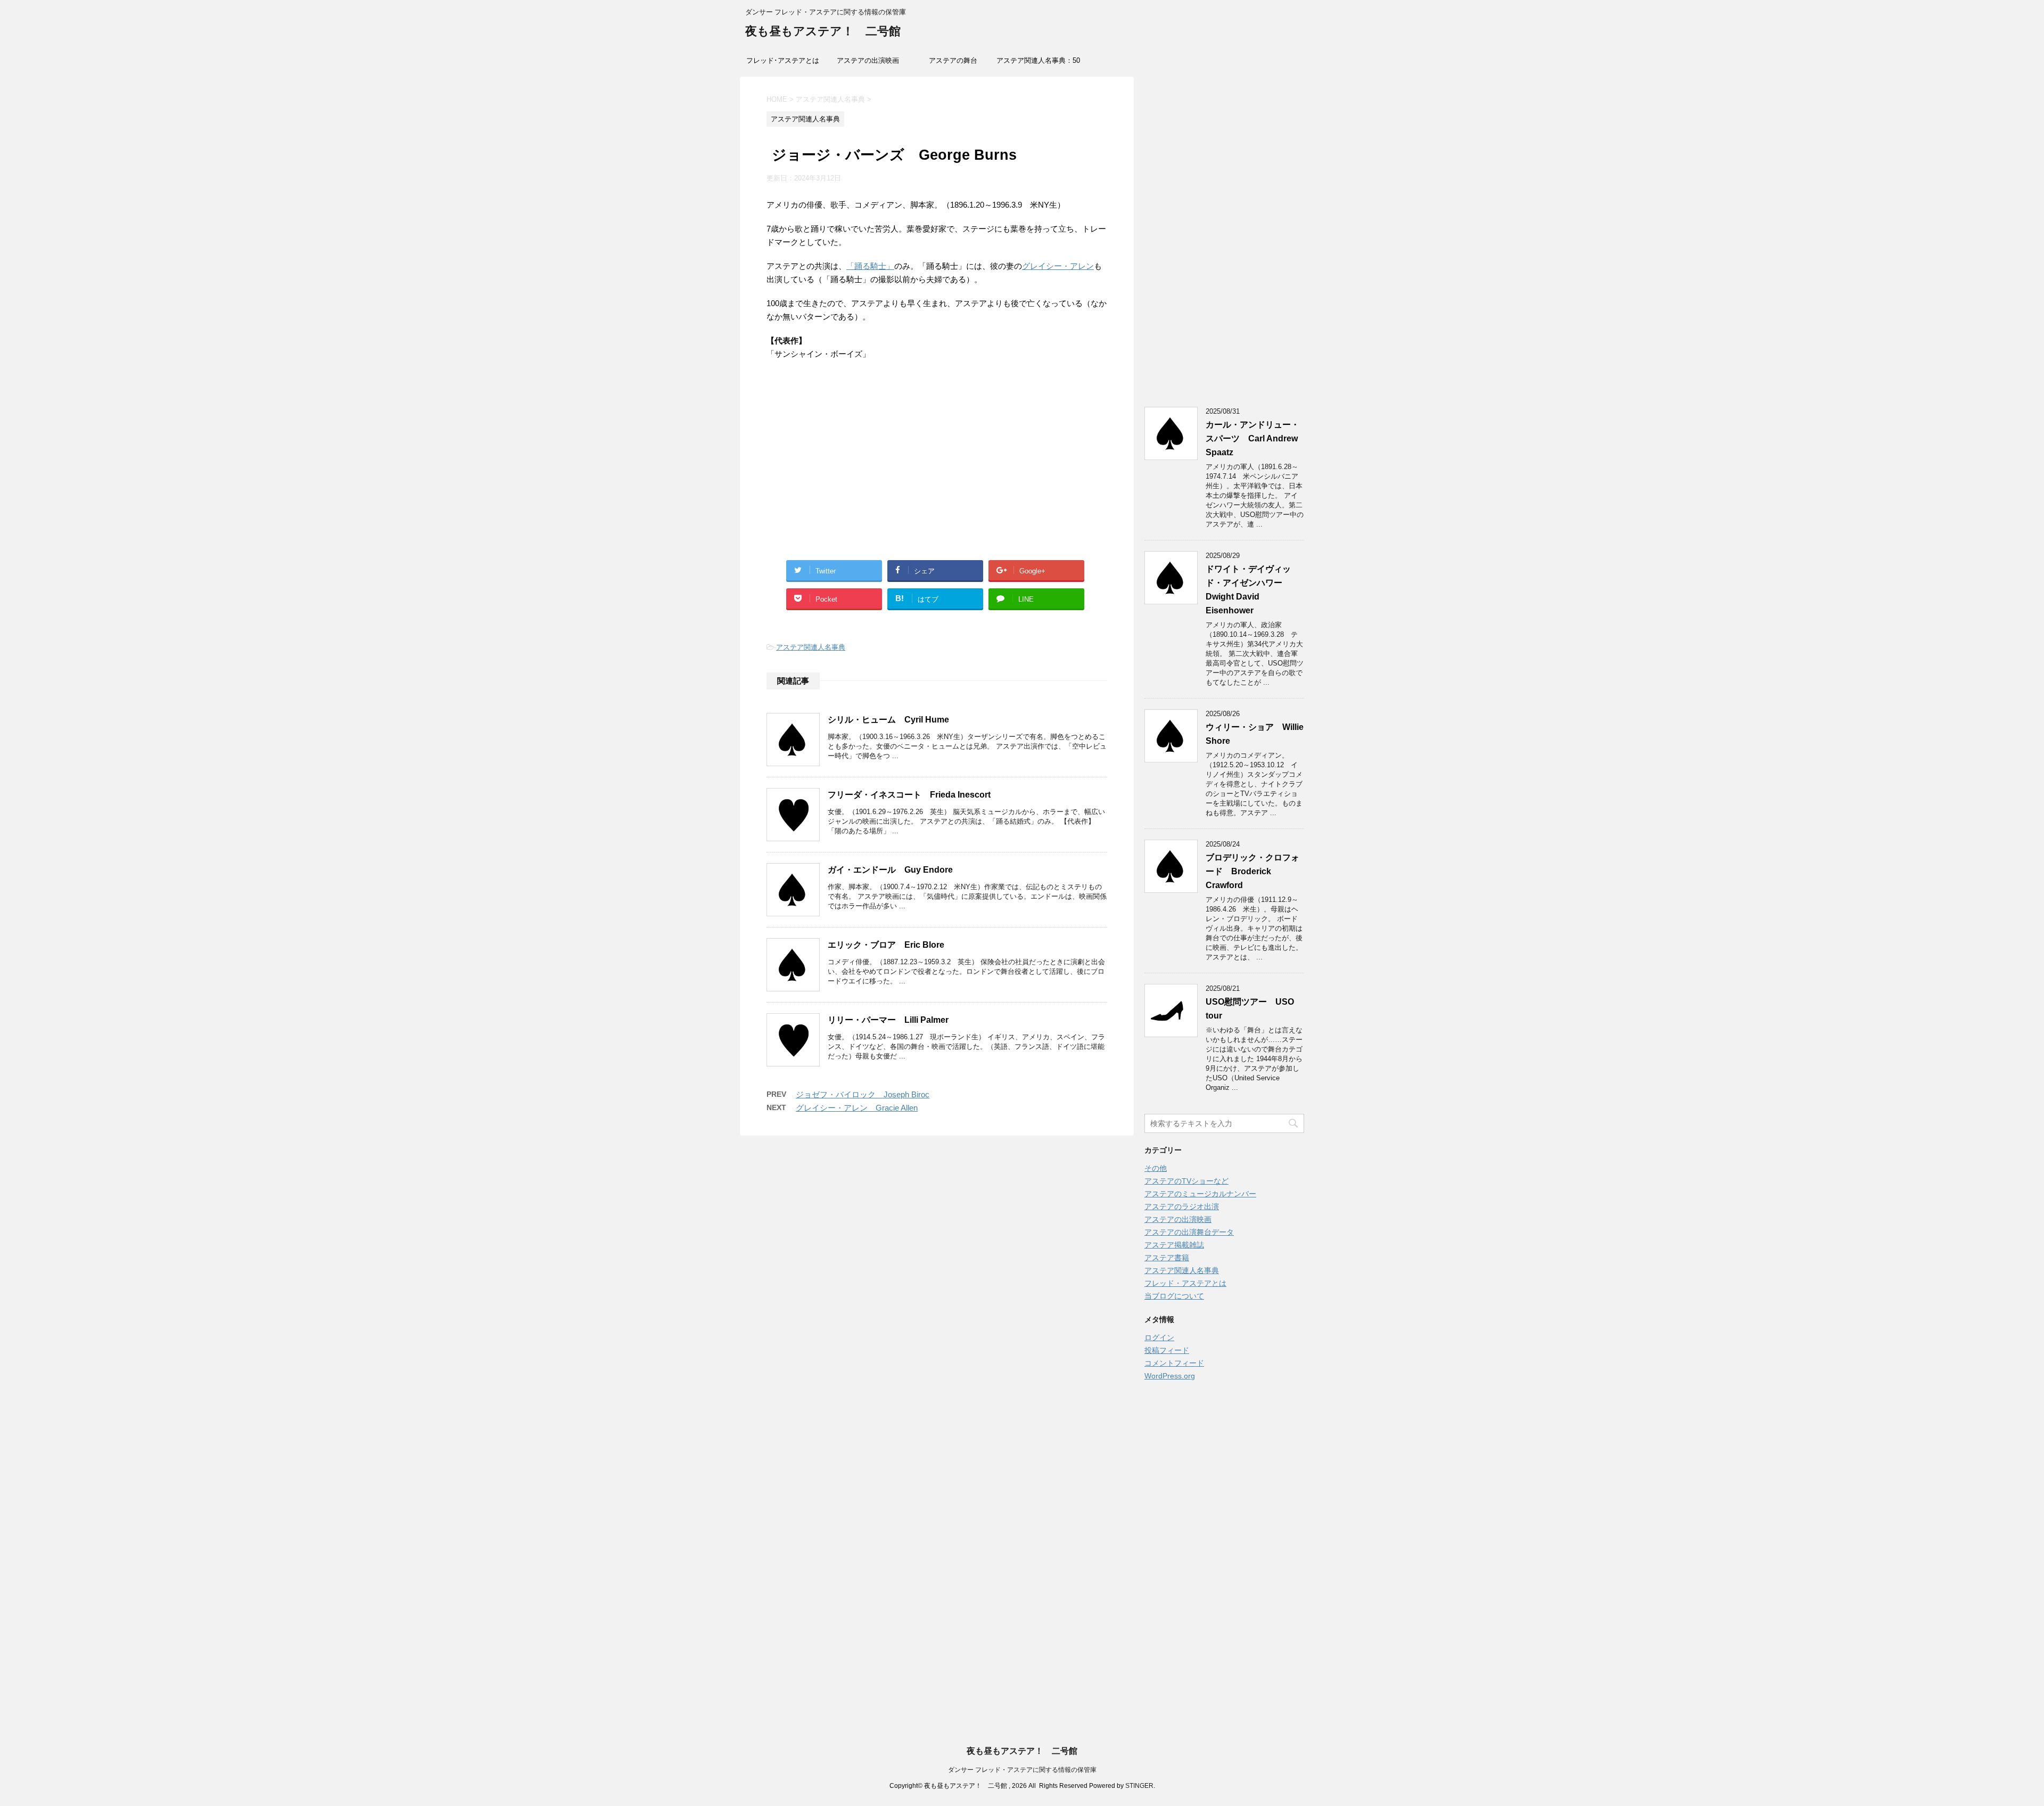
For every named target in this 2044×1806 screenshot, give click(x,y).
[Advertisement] (937, 472)
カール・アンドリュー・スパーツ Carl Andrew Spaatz (1252, 438)
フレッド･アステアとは (783, 60)
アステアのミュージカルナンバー (1200, 1194)
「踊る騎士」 (870, 266)
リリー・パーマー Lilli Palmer (888, 1020)
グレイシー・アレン (1058, 266)
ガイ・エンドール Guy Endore (890, 870)
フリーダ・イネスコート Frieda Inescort (909, 795)
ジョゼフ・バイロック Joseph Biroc (863, 1094)
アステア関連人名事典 (811, 647)
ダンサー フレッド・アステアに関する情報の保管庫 (1022, 1770)
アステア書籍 (1167, 1258)
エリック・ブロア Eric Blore (886, 945)
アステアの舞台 (953, 60)
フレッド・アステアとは (1185, 1283)
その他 (1156, 1168)
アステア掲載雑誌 (1174, 1245)
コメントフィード (1174, 1363)
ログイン (1159, 1337)
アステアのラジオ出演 (1182, 1206)
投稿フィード (1167, 1350)
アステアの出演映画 (868, 60)
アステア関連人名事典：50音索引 (1038, 64)
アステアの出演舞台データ (1189, 1232)
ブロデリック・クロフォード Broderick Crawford (1252, 871)
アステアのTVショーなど (1186, 1181)
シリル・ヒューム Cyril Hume (888, 720)
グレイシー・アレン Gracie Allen (857, 1108)
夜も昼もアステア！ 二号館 (823, 31)
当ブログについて (1174, 1296)
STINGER (1139, 1786)
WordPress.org (1170, 1376)
